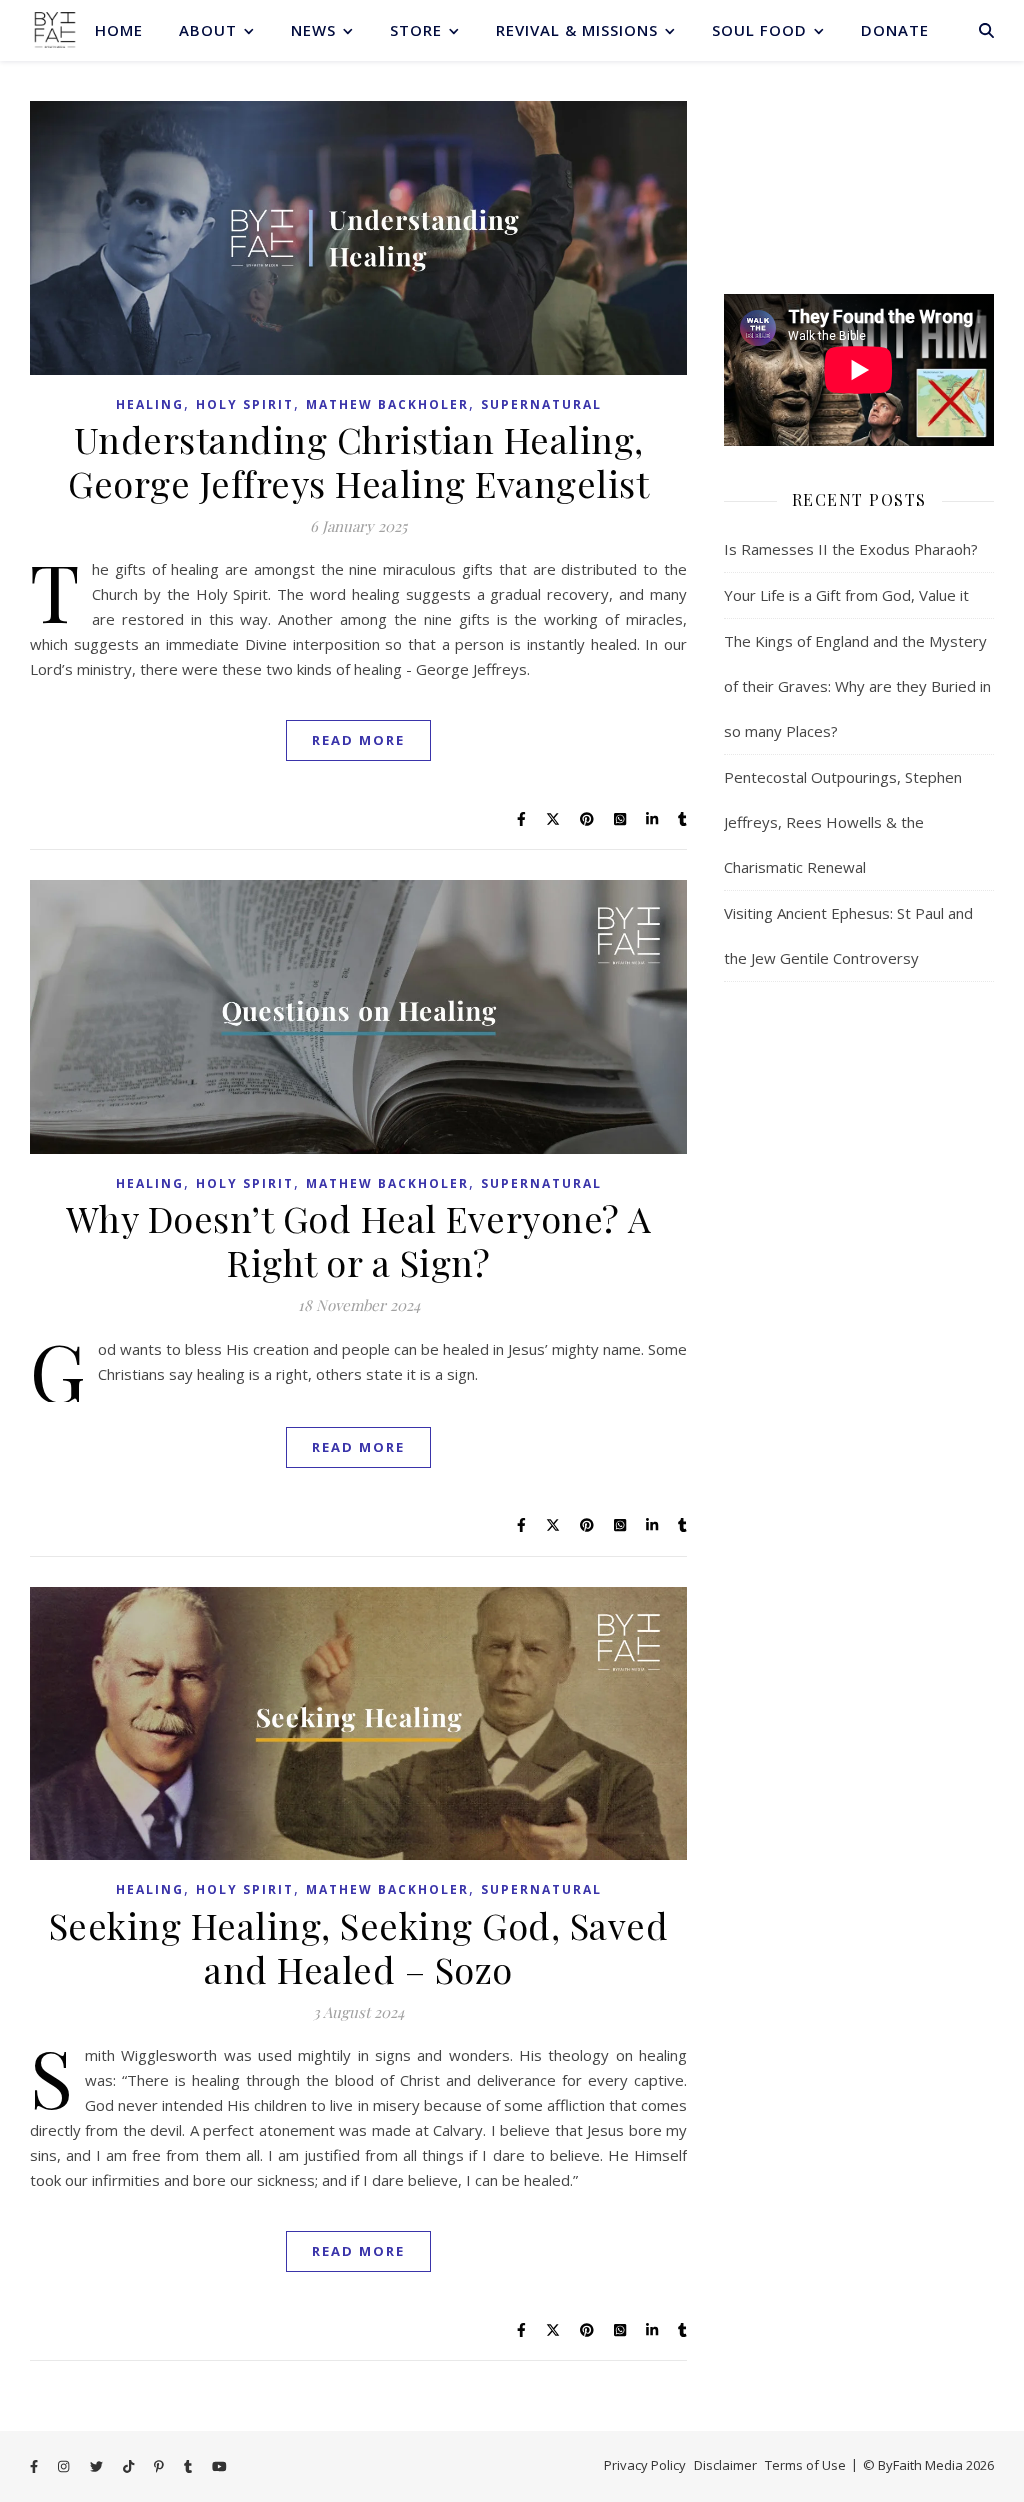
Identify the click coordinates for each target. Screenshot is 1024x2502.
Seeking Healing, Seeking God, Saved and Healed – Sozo (359, 1947)
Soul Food (759, 30)
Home (119, 30)
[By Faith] (55, 30)
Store (416, 30)
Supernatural (541, 404)
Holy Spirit (245, 404)
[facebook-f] (35, 2467)
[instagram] (65, 2467)
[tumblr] (189, 2467)
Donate (895, 30)
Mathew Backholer (387, 404)
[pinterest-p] (160, 2467)
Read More (358, 740)
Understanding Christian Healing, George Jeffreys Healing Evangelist (358, 461)
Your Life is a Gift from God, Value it (846, 595)
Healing (150, 404)
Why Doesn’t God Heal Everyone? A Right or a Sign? (359, 1240)
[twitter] (98, 2467)
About (208, 30)
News (313, 30)
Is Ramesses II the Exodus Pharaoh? (851, 549)
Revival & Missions (577, 30)
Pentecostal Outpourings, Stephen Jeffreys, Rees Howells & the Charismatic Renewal (843, 822)
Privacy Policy (645, 2465)
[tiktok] (130, 2467)
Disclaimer (725, 2465)
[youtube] (219, 2467)
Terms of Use (805, 2465)
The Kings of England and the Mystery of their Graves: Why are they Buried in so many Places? (857, 686)
